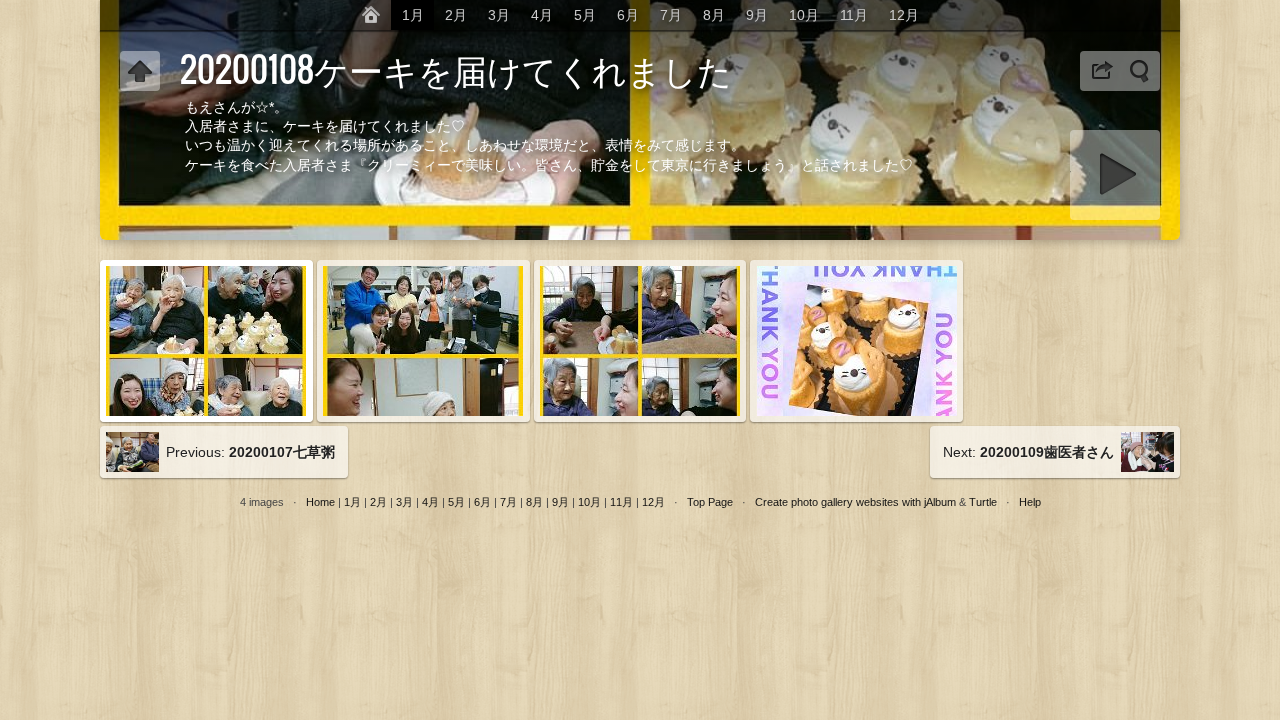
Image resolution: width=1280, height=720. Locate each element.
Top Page (710, 502)
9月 (757, 15)
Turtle (983, 502)
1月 (413, 15)
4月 (542, 15)
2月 (456, 15)
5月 (585, 15)
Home (320, 502)
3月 (499, 15)
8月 (714, 15)
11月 (854, 15)
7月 (671, 15)
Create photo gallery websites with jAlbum (855, 502)
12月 (904, 15)
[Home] (371, 15)
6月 (628, 15)
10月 (804, 15)
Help (1030, 502)
